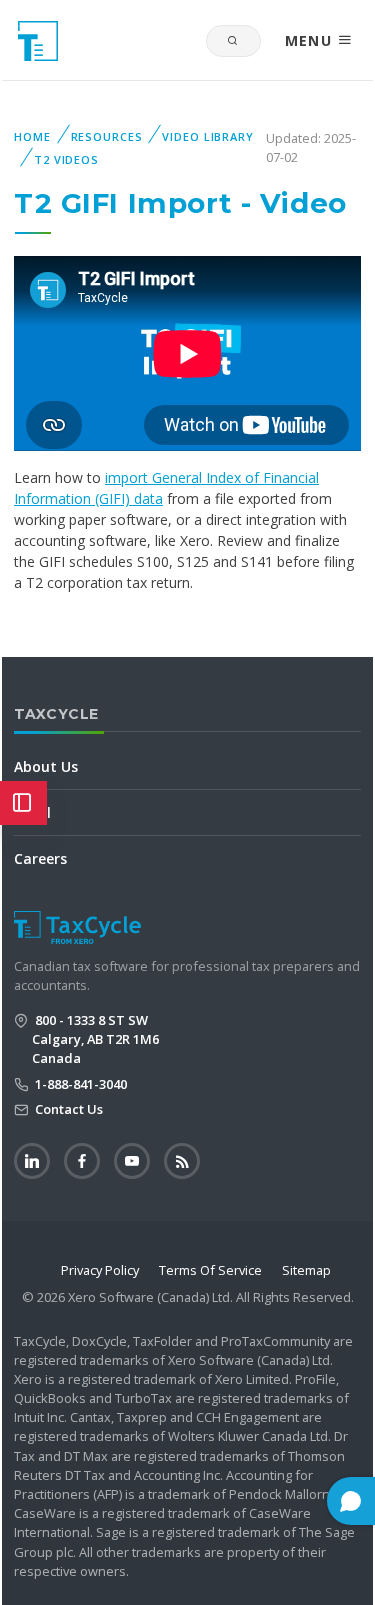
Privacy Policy (100, 1270)
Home (32, 136)
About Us (46, 766)
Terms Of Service (210, 1270)
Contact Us (67, 1109)
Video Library (207, 136)
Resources (107, 136)
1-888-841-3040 (79, 1084)
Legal (32, 812)
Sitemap (306, 1270)
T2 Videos (66, 159)
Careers (40, 858)
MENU (311, 40)
